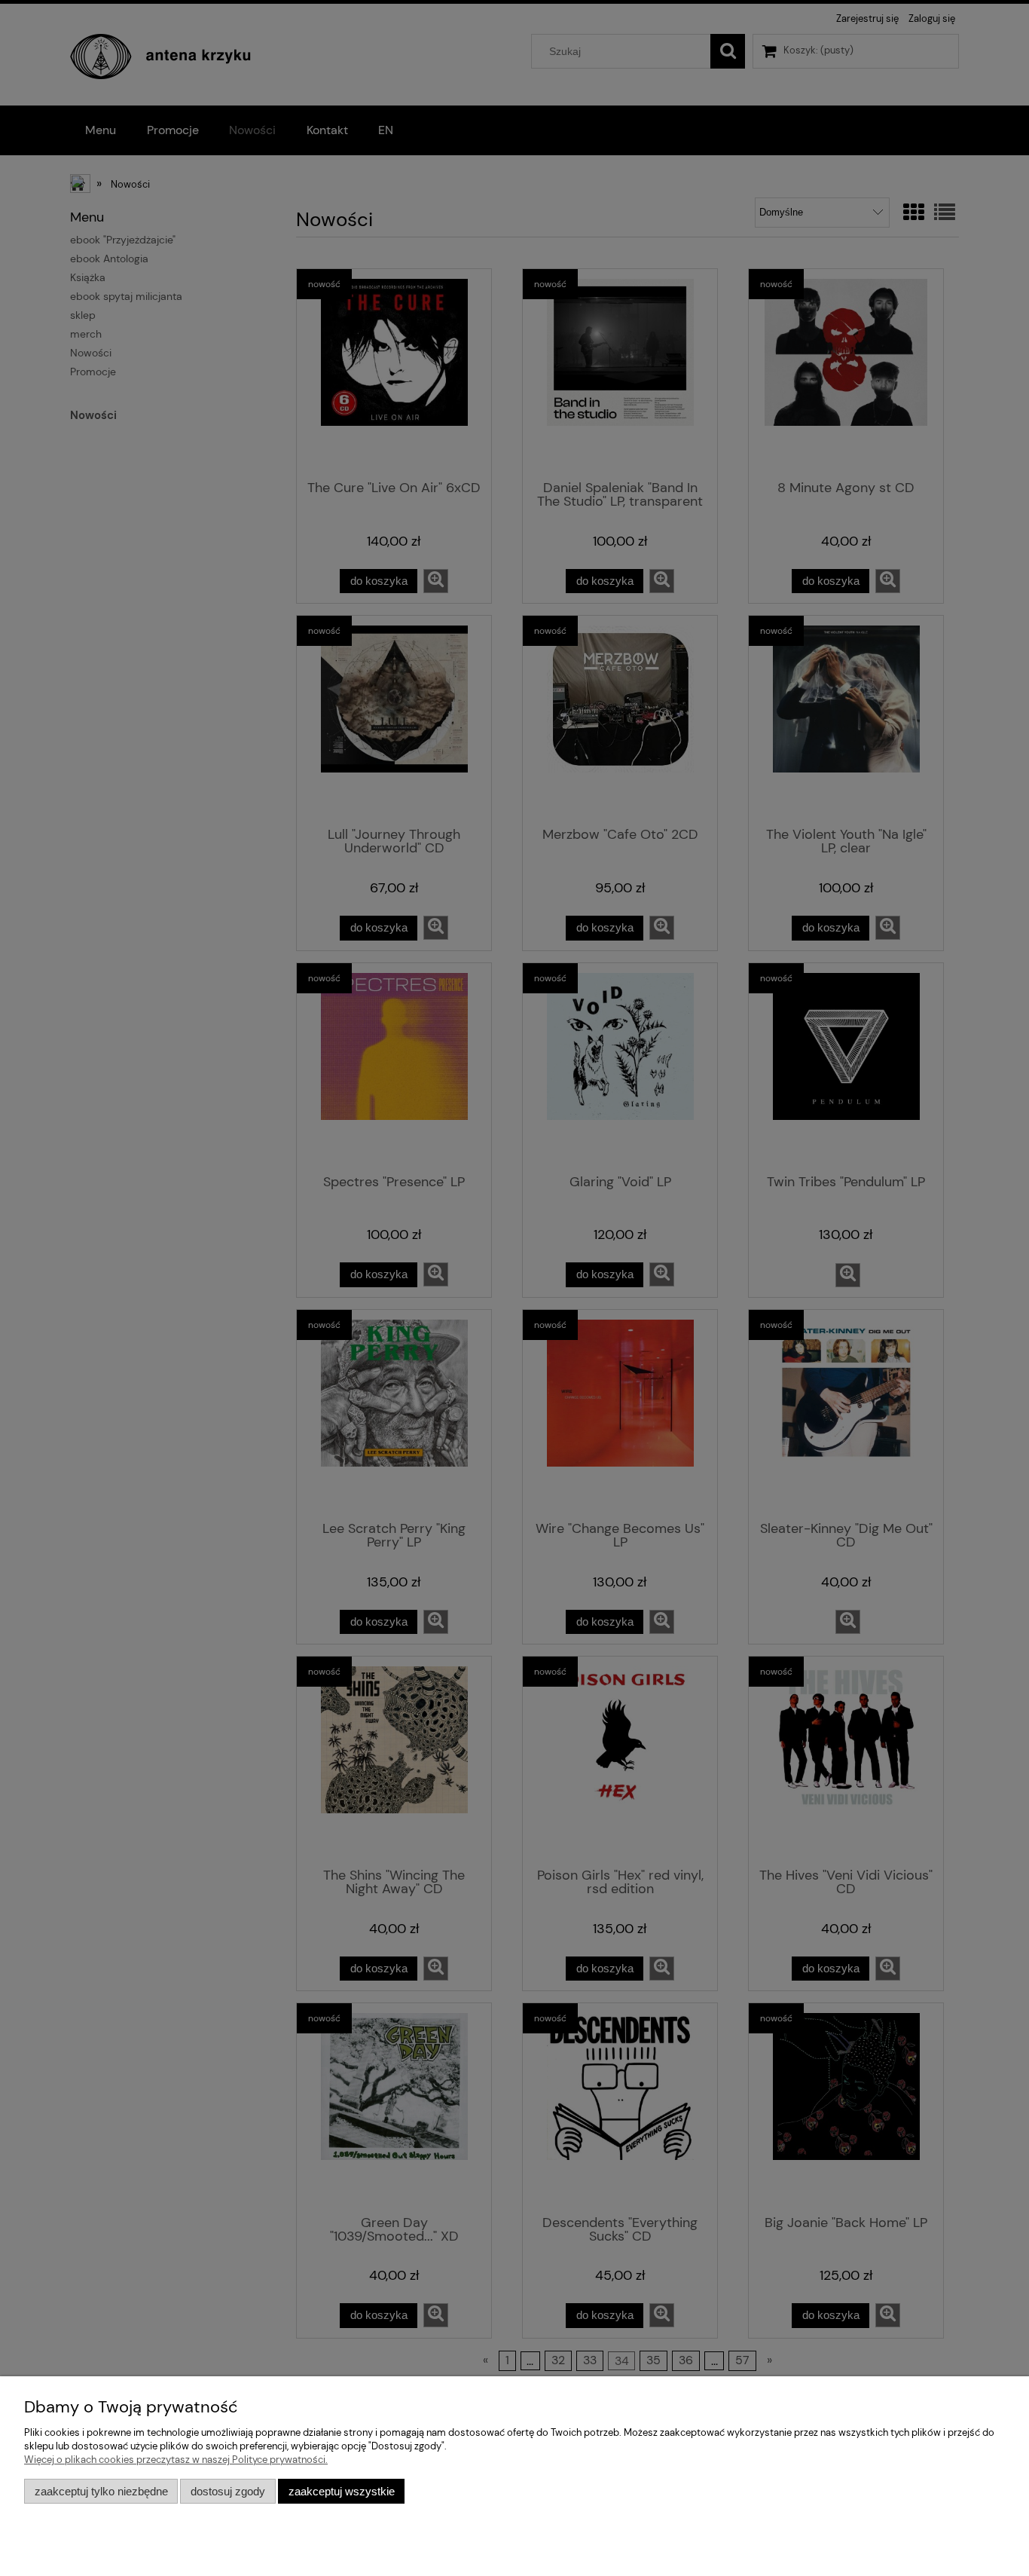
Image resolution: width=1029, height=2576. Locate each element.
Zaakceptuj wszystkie (342, 2491)
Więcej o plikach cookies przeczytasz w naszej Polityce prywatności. (176, 2460)
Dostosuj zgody (228, 2491)
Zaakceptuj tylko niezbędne (101, 2491)
